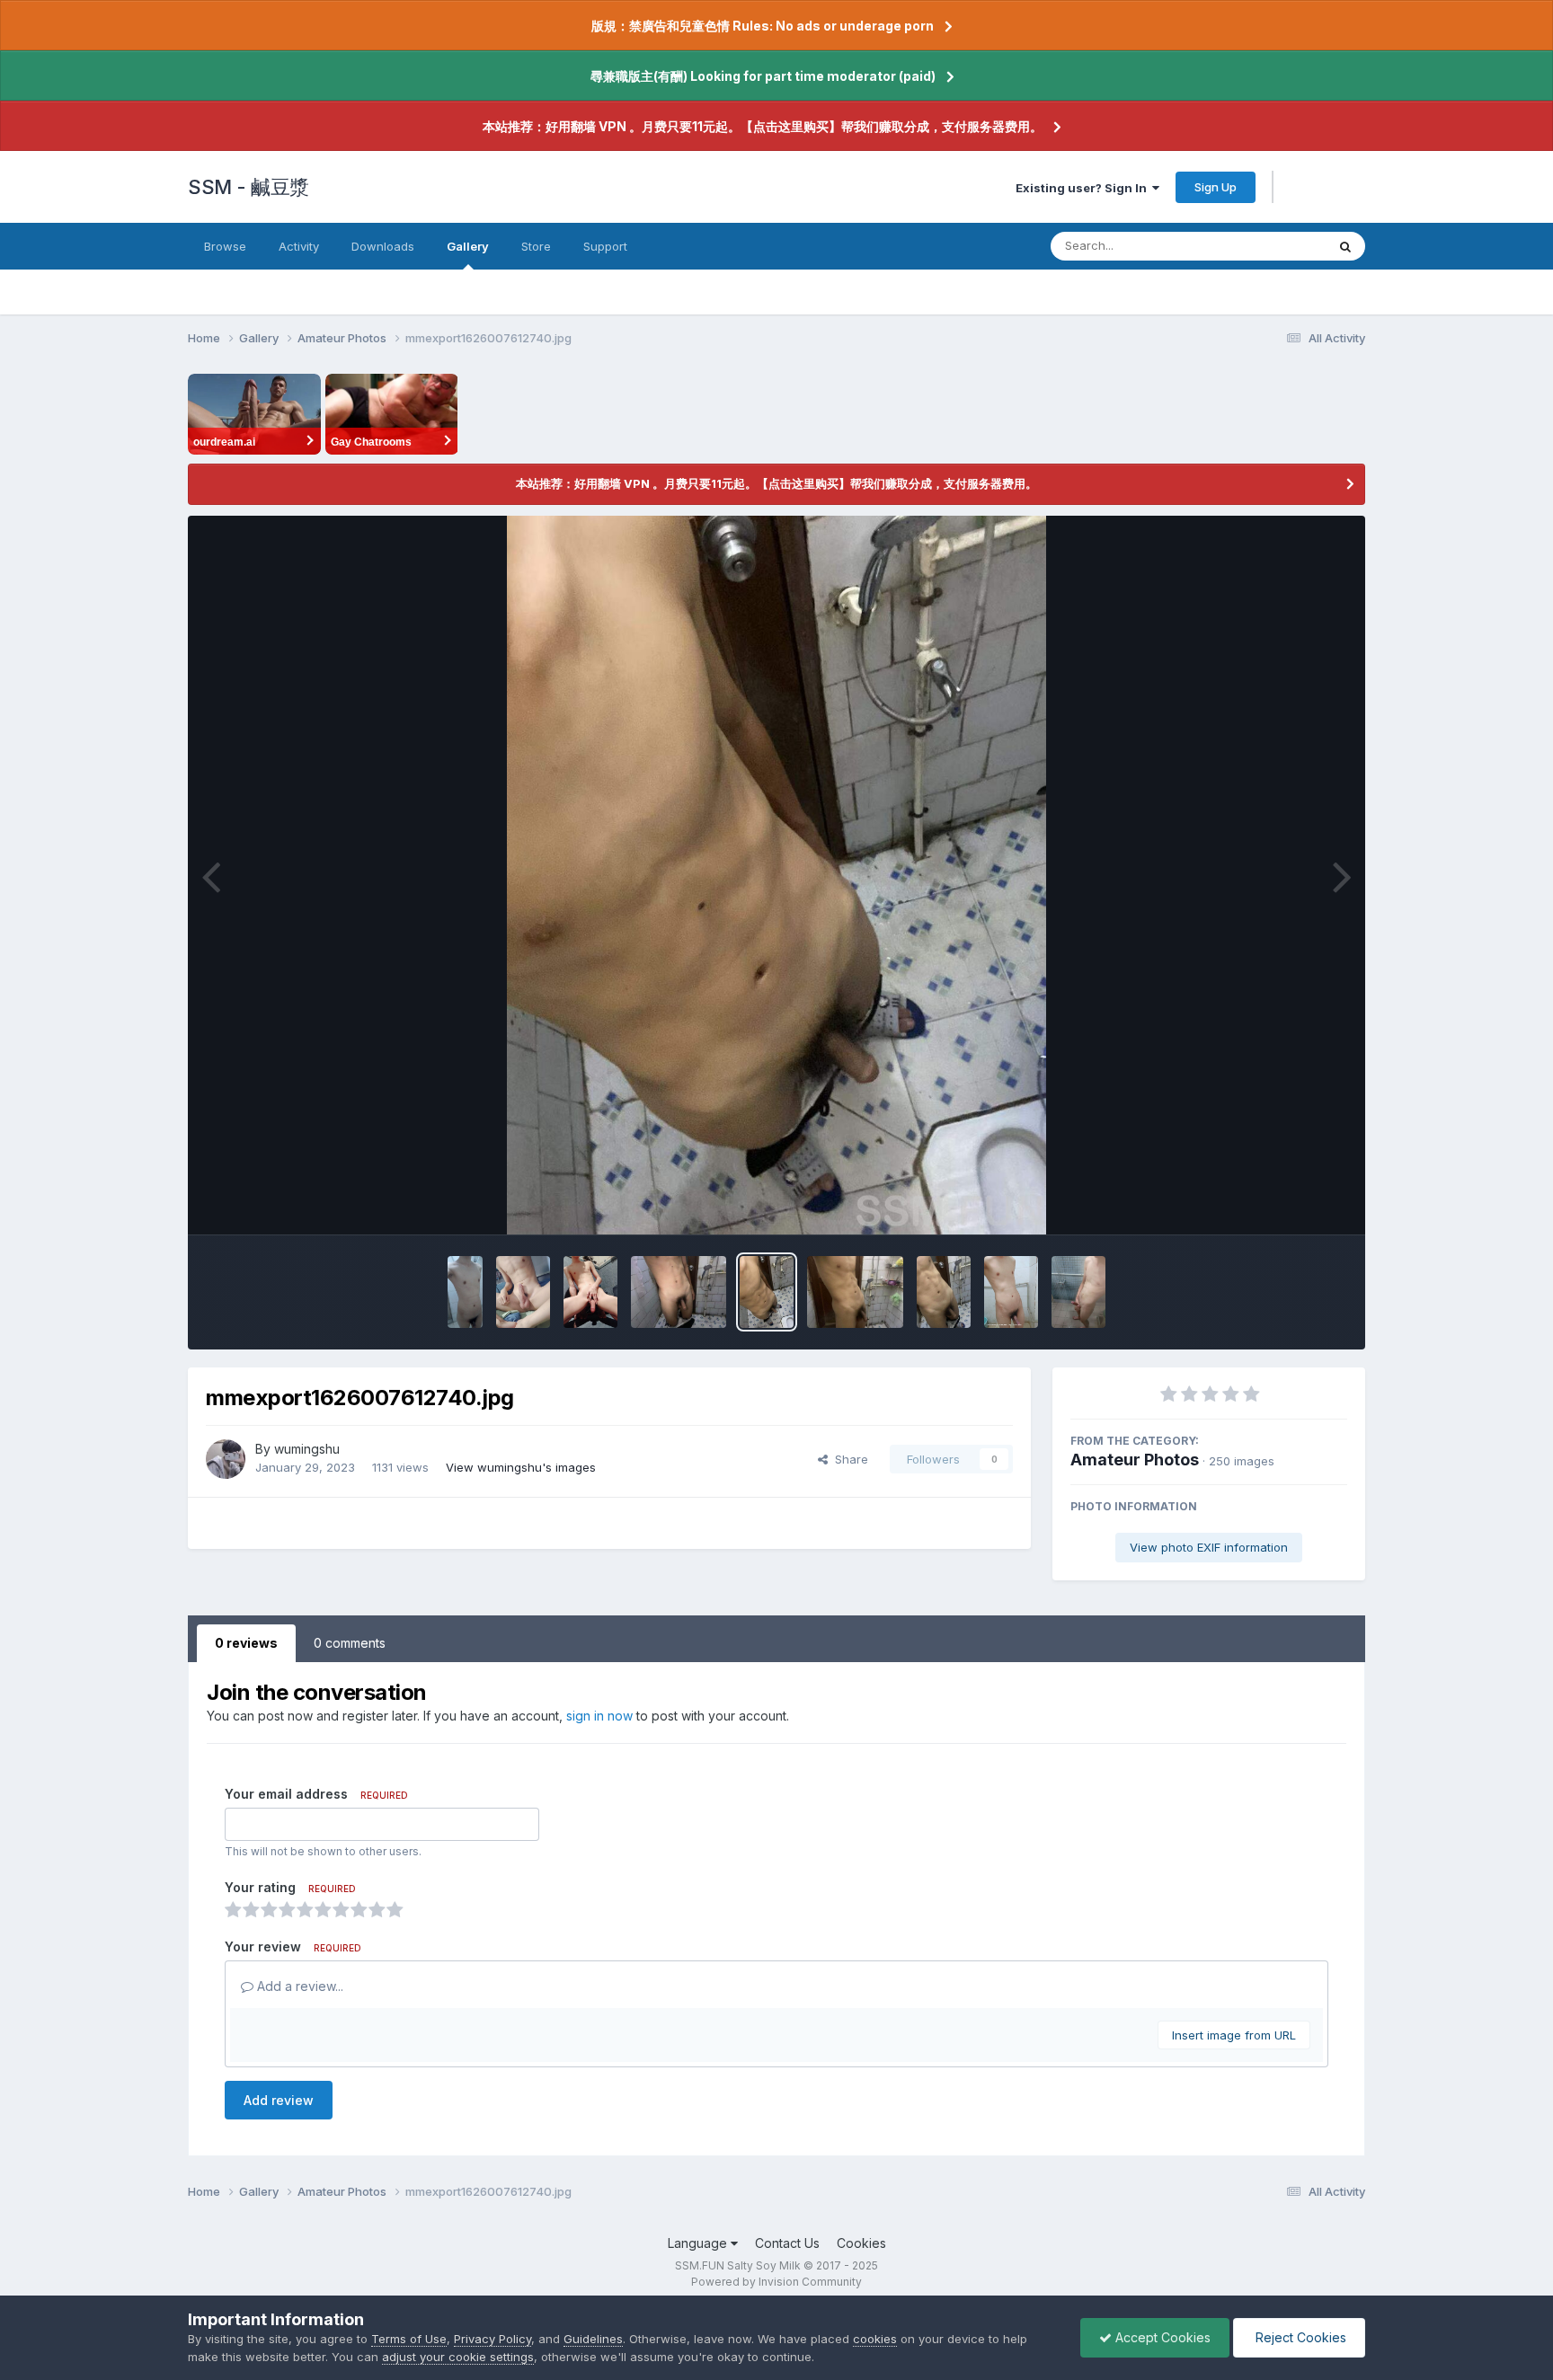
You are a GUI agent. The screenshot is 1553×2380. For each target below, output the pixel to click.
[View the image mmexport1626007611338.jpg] (855, 1292)
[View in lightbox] (776, 875)
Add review (279, 2100)
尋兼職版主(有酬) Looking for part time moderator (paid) (763, 76)
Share (848, 1459)
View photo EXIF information (1209, 1547)
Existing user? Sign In (1084, 188)
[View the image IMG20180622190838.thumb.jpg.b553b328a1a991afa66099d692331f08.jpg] (1078, 1292)
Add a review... (298, 1986)
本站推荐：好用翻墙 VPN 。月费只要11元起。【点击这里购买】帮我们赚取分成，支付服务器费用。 (763, 126)
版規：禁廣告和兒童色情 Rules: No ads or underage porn (763, 26)
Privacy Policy (493, 2339)
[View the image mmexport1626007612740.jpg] (767, 1292)
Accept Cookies (1161, 2337)
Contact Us (787, 2243)
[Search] (1345, 246)
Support (605, 246)
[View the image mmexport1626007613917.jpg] (679, 1292)
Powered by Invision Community (776, 2282)
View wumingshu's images (521, 1467)
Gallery (468, 246)
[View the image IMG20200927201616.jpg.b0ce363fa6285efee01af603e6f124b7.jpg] (1011, 1292)
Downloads (383, 246)
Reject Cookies (1299, 2337)
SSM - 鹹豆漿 (248, 187)
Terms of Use (409, 2339)
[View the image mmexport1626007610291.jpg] (944, 1292)
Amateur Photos (1135, 1460)
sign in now (599, 1716)
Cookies (861, 2243)
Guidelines (593, 2339)
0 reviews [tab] (246, 1643)
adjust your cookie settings (458, 2357)
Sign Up (1216, 187)
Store (536, 246)
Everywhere (1270, 246)
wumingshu (307, 1449)
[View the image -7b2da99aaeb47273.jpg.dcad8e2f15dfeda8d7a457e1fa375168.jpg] (465, 1292)
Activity (299, 246)
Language (699, 2243)
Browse (225, 246)
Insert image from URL (1234, 2035)
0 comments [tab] (350, 1643)
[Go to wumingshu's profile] (226, 1459)
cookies (875, 2339)
